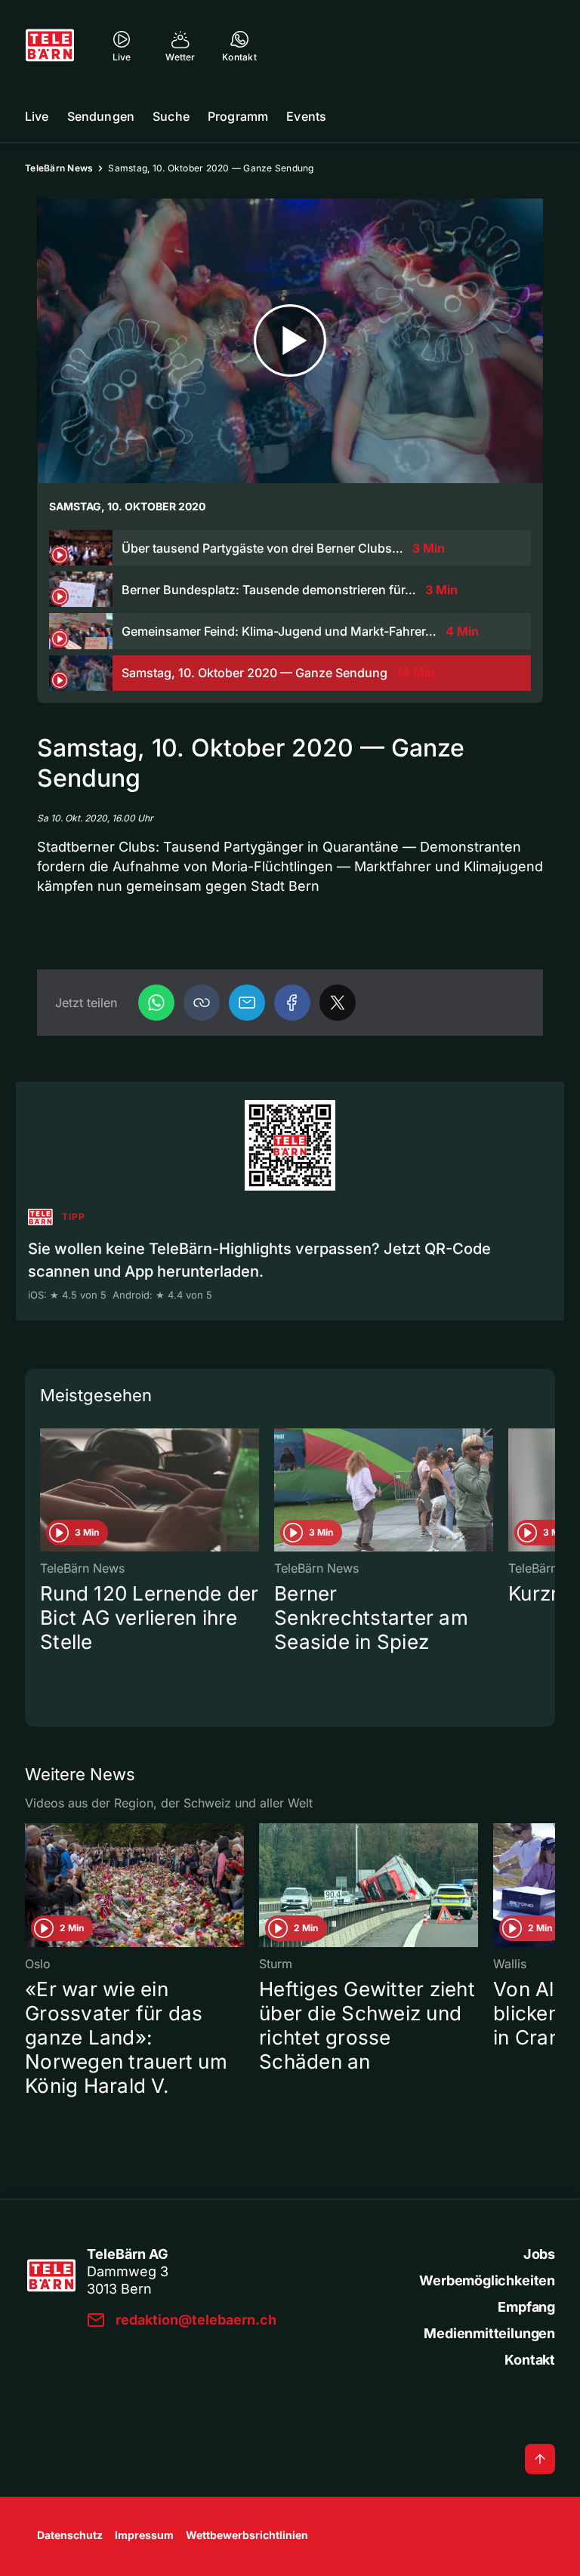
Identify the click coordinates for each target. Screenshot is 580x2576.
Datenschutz (70, 2535)
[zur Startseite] (50, 45)
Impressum (144, 2535)
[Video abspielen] (290, 341)
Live (37, 116)
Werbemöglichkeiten (487, 2280)
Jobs (539, 2254)
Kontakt (530, 2360)
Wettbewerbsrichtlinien (247, 2535)
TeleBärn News (59, 168)
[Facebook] (292, 1003)
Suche (171, 116)
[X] (338, 1003)
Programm (238, 116)
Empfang (526, 2307)
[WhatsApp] (156, 1003)
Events (306, 116)
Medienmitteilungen (489, 2333)
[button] (202, 1003)
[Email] (247, 1003)
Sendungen (101, 116)
